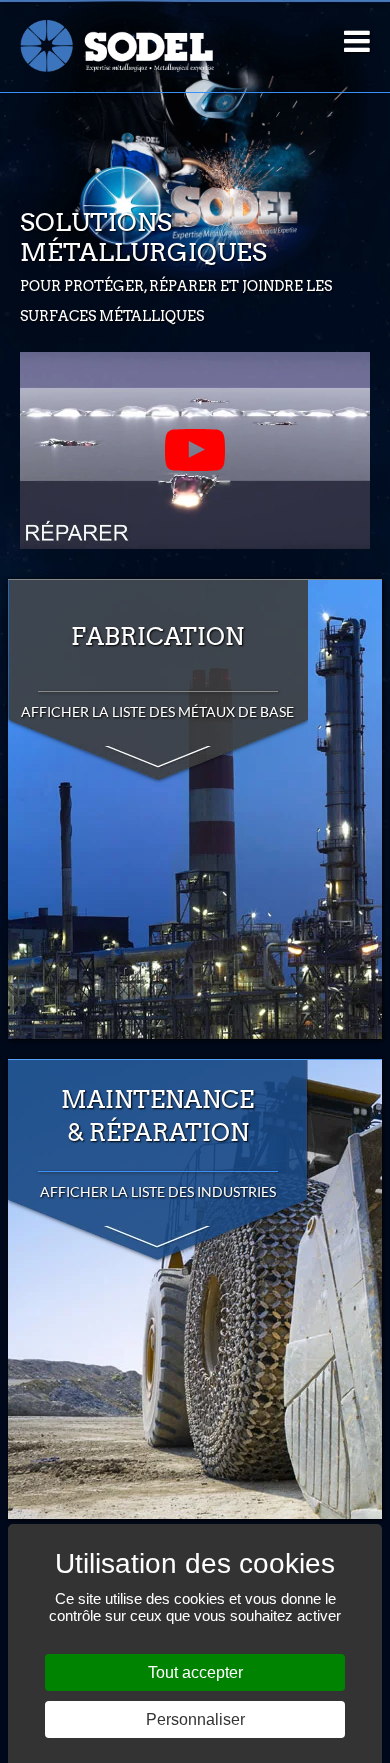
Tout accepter (195, 1672)
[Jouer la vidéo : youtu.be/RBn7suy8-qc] (195, 450)
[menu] (357, 41)
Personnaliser (195, 1719)
